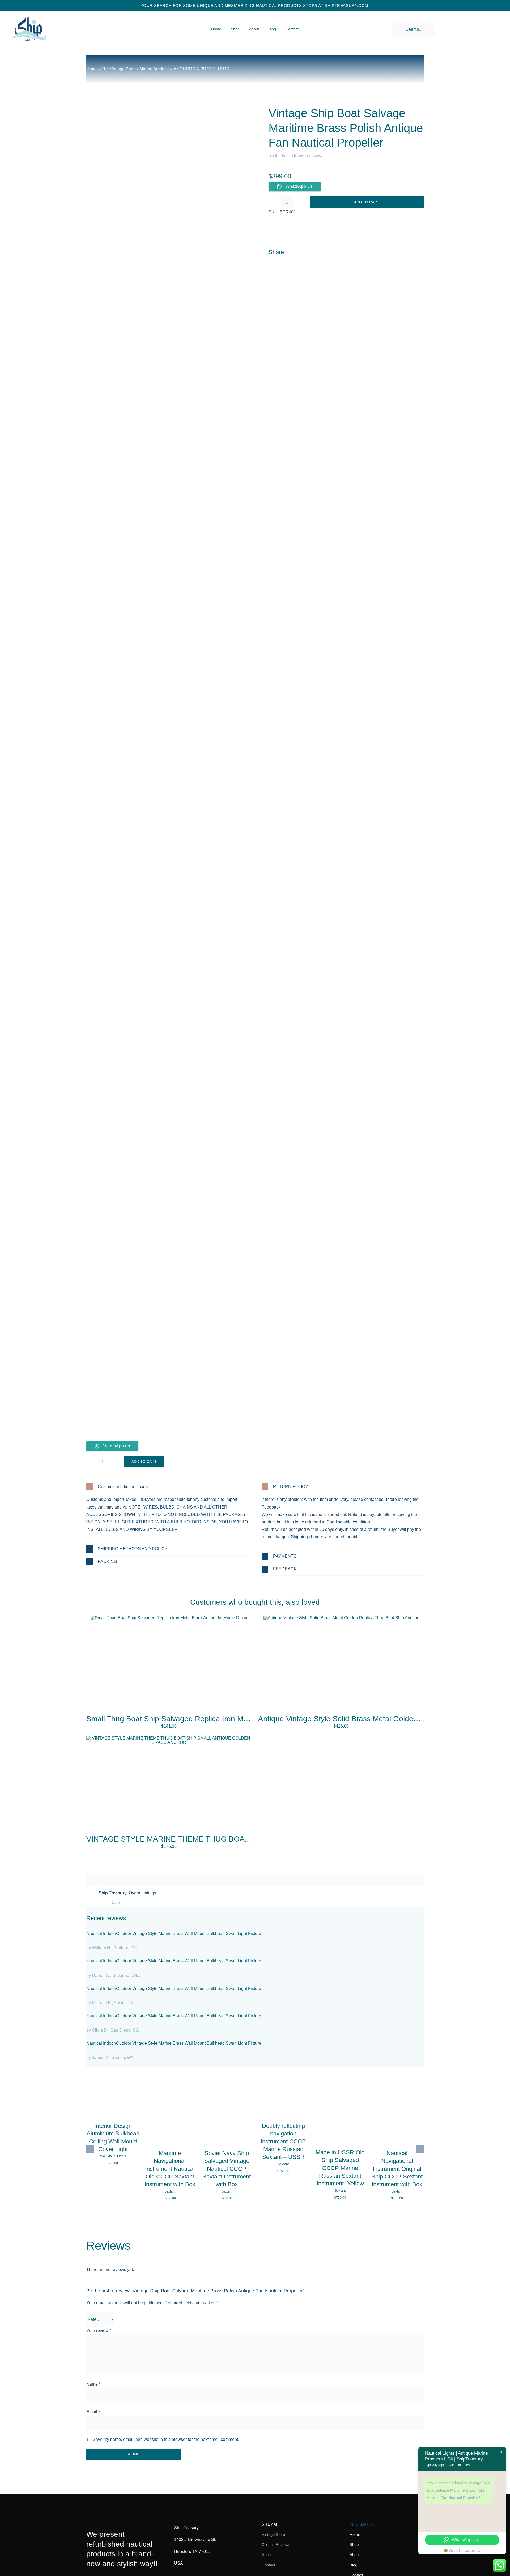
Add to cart (367, 202)
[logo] (29, 12)
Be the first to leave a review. (295, 155)
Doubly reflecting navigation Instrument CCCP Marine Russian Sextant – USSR (283, 2141)
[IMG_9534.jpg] (167, 769)
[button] (167, 1487)
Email (93, 2412)
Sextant (170, 2191)
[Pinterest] (409, 252)
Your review (99, 2331)
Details (113, 2103)
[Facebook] (390, 252)
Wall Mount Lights (113, 2156)
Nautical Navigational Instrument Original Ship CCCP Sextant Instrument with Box (397, 2169)
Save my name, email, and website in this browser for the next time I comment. (166, 2439)
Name (93, 2384)
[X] (400, 252)
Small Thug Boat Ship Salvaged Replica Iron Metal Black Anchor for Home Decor (221, 1719)
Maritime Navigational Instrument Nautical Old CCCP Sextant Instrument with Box (170, 2169)
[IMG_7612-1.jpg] (169, 1618)
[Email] (419, 252)
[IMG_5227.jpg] (341, 1618)
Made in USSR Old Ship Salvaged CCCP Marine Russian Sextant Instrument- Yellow (340, 2168)
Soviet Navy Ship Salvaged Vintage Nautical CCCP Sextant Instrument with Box (227, 2169)
